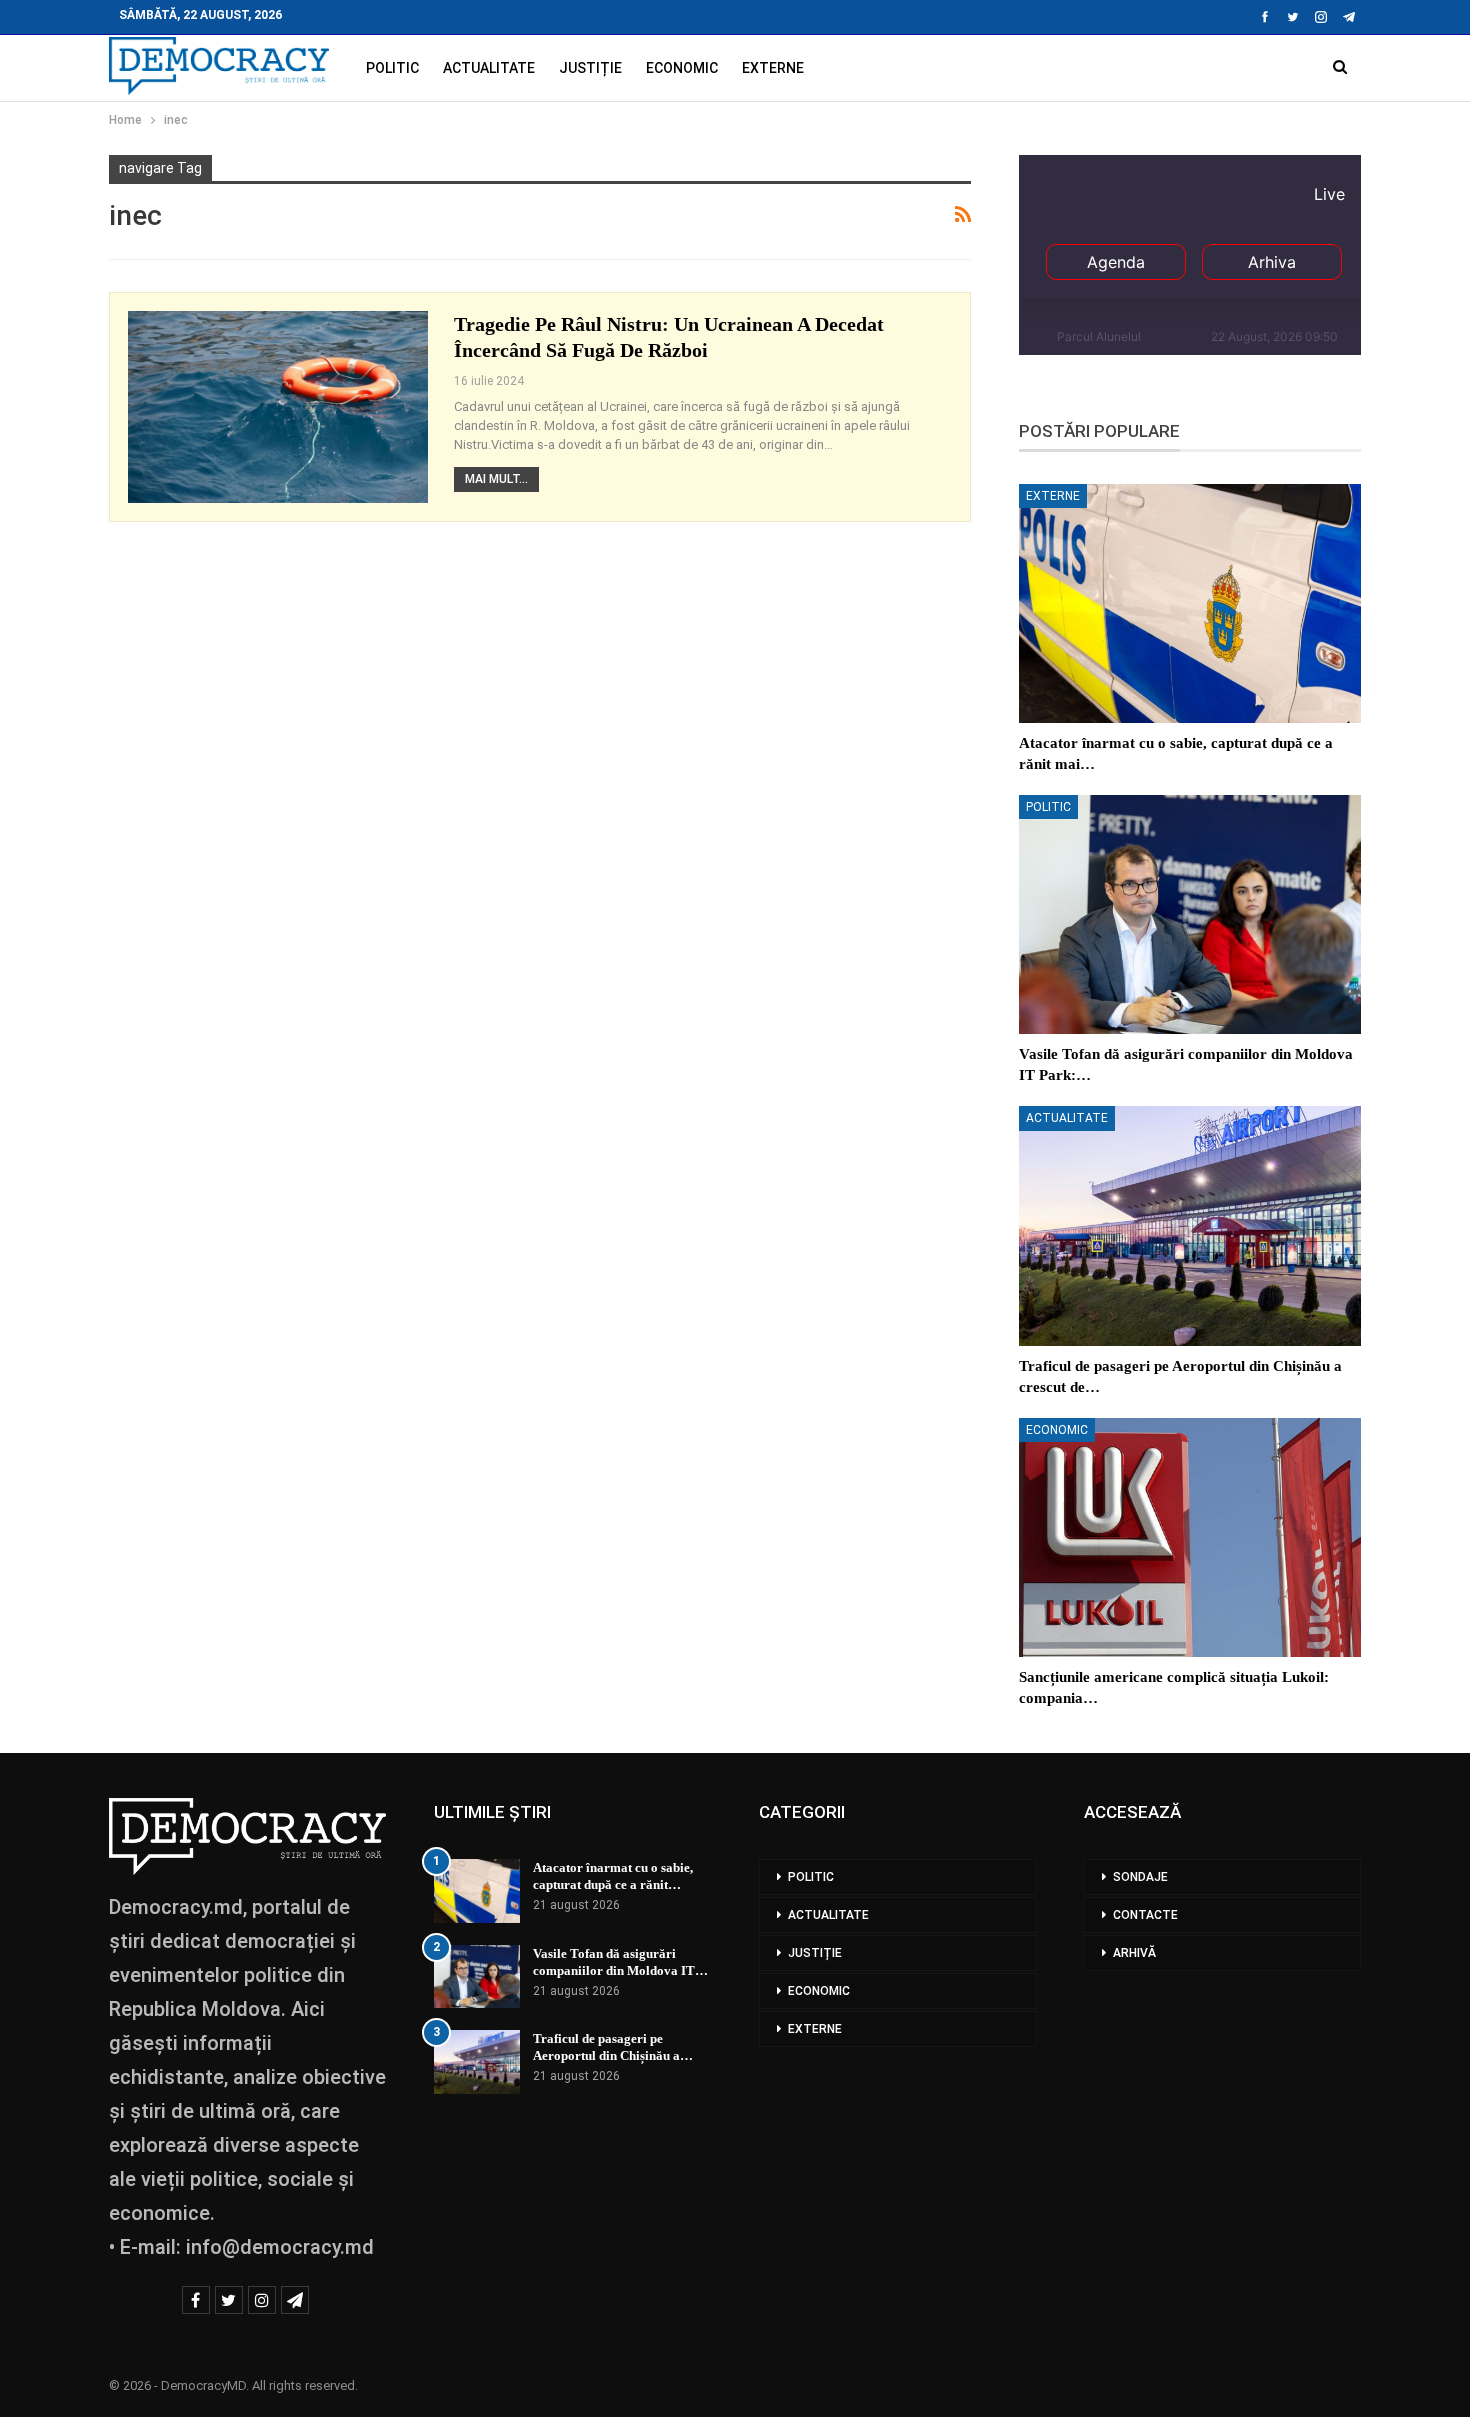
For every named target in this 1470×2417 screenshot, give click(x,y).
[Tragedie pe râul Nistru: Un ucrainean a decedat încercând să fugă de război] (278, 407)
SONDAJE (1140, 1877)
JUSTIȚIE (590, 68)
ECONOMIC (682, 68)
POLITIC (392, 68)
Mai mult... (496, 479)
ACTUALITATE (489, 68)
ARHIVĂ (1134, 1953)
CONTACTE (1145, 1915)
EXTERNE (773, 68)
